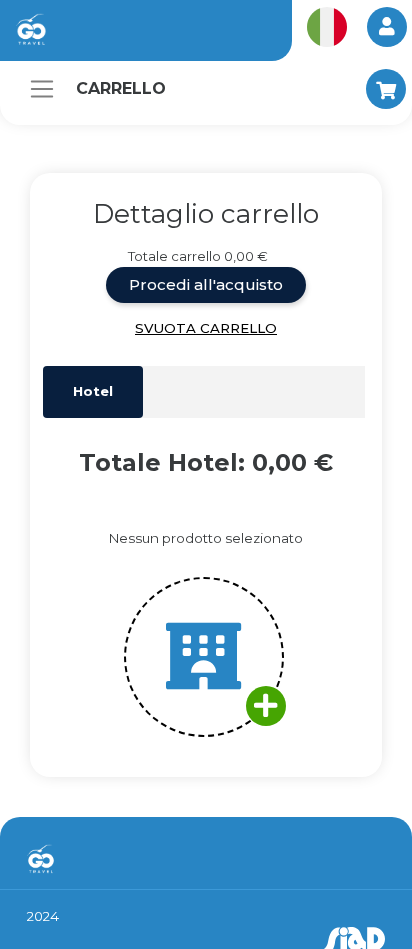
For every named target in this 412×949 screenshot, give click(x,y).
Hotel (93, 391)
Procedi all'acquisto (206, 284)
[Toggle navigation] (42, 89)
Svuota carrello (206, 328)
